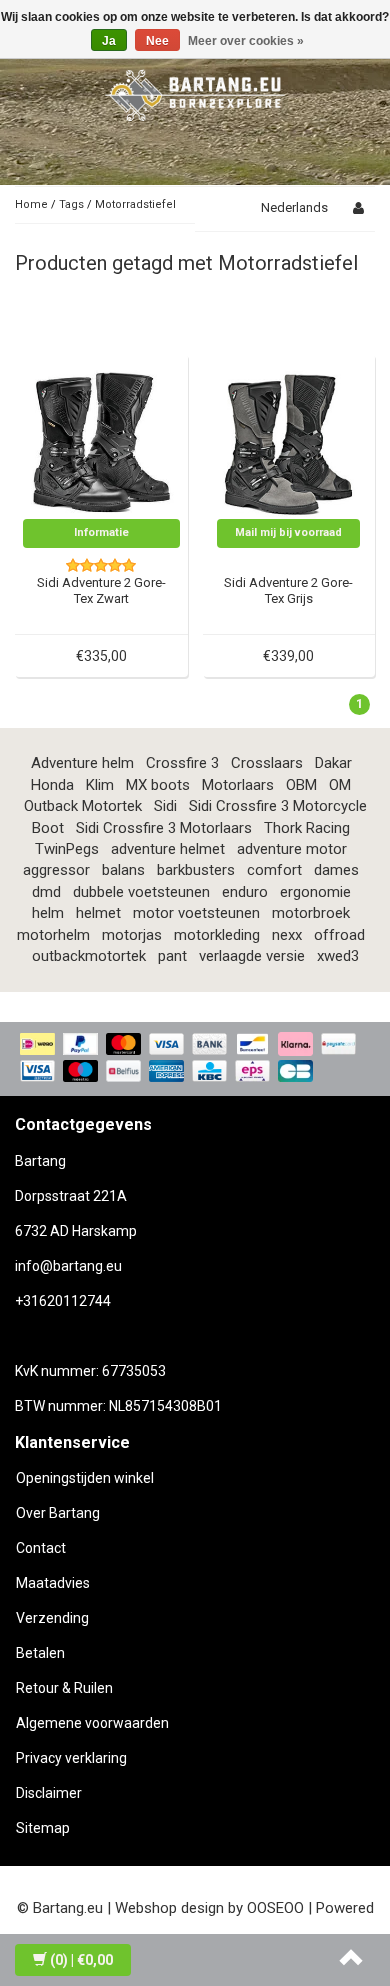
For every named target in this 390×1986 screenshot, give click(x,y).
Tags (71, 204)
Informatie (101, 532)
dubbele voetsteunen (141, 892)
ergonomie (315, 892)
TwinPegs (67, 849)
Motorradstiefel (135, 204)
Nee (157, 41)
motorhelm (53, 935)
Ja (109, 41)
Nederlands (294, 207)
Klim (100, 785)
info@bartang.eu (68, 1266)
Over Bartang (58, 1513)
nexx (287, 935)
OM (340, 785)
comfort (274, 870)
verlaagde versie (252, 956)
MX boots (158, 785)
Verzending (52, 1618)
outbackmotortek (89, 956)
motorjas (132, 935)
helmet (98, 913)
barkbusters (196, 870)
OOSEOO (275, 1908)
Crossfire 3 (182, 763)
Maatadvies (53, 1583)
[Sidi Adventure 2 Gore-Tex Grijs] (289, 439)
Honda (52, 785)
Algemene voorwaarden (92, 1723)
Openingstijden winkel (85, 1478)
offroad (339, 935)
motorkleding (217, 935)
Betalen (40, 1653)
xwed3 (338, 956)
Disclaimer (49, 1793)
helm (48, 913)
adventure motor (292, 849)
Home (31, 204)
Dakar (333, 763)
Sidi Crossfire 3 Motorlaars (164, 828)
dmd (46, 892)
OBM (301, 785)
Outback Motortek (83, 806)
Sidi (165, 806)
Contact (41, 1548)
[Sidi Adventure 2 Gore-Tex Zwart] (102, 439)
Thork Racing (307, 828)
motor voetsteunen (196, 913)
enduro (245, 892)
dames (336, 870)
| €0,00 (81, 1960)
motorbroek (311, 913)
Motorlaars (238, 785)
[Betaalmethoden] (195, 1059)
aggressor (56, 870)
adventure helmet (168, 849)
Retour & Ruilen (64, 1688)
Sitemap (43, 1828)
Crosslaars (267, 763)
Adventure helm (82, 763)
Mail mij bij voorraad (288, 532)
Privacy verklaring (71, 1758)
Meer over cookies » (246, 41)
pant (172, 956)
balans (123, 870)
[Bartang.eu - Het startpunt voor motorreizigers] (195, 92)
